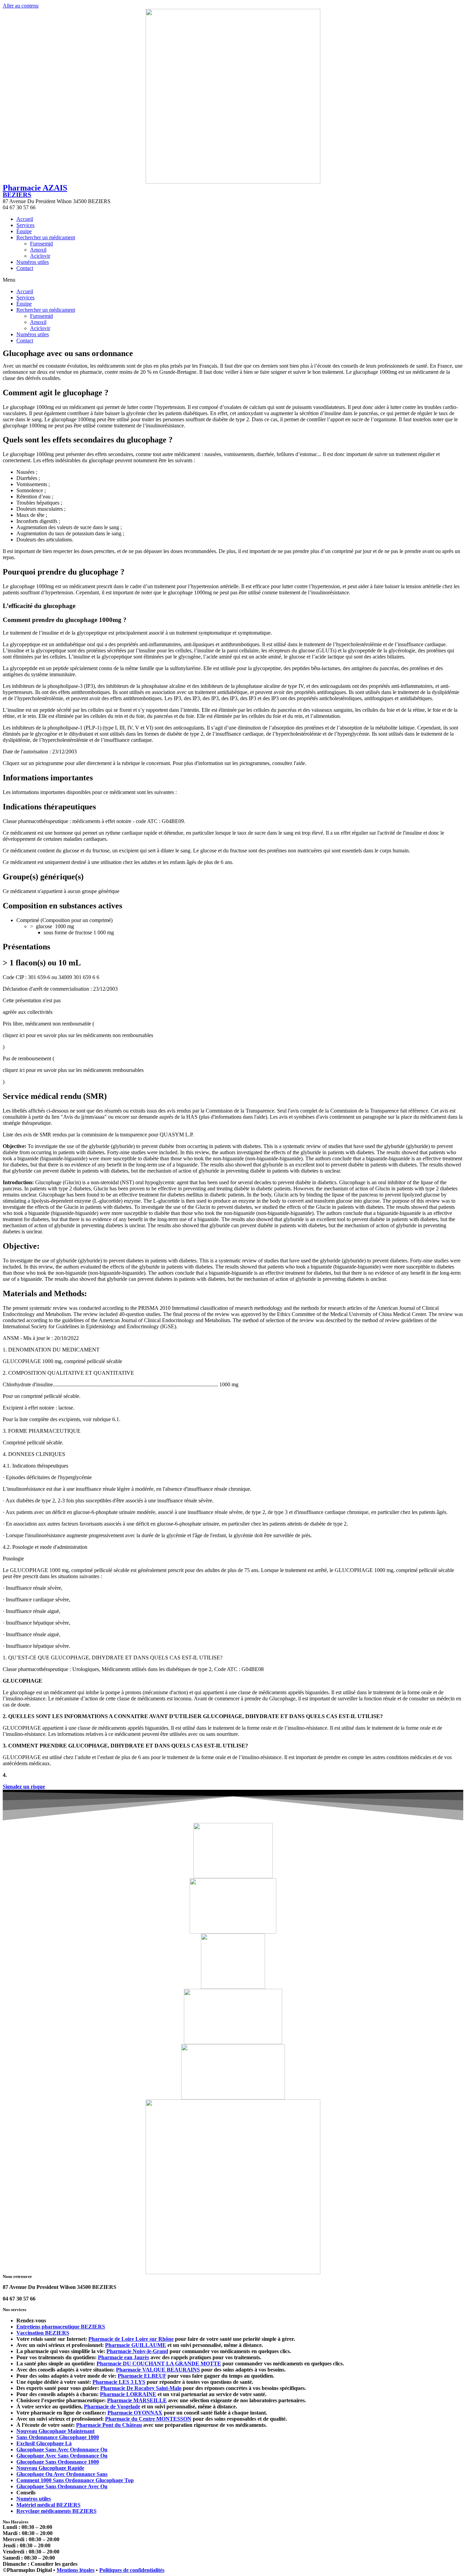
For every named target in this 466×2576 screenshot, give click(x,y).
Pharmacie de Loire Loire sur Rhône (131, 2339)
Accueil (25, 219)
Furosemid (41, 244)
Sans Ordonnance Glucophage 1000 (58, 2437)
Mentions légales (76, 2570)
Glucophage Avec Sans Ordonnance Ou (62, 2456)
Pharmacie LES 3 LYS (119, 2382)
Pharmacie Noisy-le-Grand (137, 2351)
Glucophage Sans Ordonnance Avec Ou (62, 2486)
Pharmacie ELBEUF (142, 2376)
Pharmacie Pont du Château (109, 2425)
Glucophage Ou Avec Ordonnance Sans (62, 2474)
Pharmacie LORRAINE (128, 2394)
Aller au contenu (21, 6)
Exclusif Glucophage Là (44, 2443)
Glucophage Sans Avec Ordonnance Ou (62, 2450)
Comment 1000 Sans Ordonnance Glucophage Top (75, 2480)
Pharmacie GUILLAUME (136, 2345)
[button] (233, 280)
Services (25, 225)
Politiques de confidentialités (132, 2570)
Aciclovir (40, 256)
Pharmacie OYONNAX (135, 2413)
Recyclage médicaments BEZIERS (56, 2511)
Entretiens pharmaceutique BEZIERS (61, 2327)
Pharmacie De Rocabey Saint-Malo (141, 2388)
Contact (25, 268)
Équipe (24, 231)
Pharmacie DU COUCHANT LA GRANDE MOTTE (159, 2363)
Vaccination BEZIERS (43, 2333)
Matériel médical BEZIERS (48, 2505)
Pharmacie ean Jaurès (123, 2357)
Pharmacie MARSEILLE (137, 2400)
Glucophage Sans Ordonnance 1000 (58, 2462)
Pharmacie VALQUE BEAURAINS (158, 2370)
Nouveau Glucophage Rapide (50, 2468)
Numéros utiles (33, 262)
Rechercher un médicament (46, 237)
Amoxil (38, 250)
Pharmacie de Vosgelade (112, 2407)
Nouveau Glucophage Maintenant (55, 2431)
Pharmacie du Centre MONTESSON (148, 2419)
